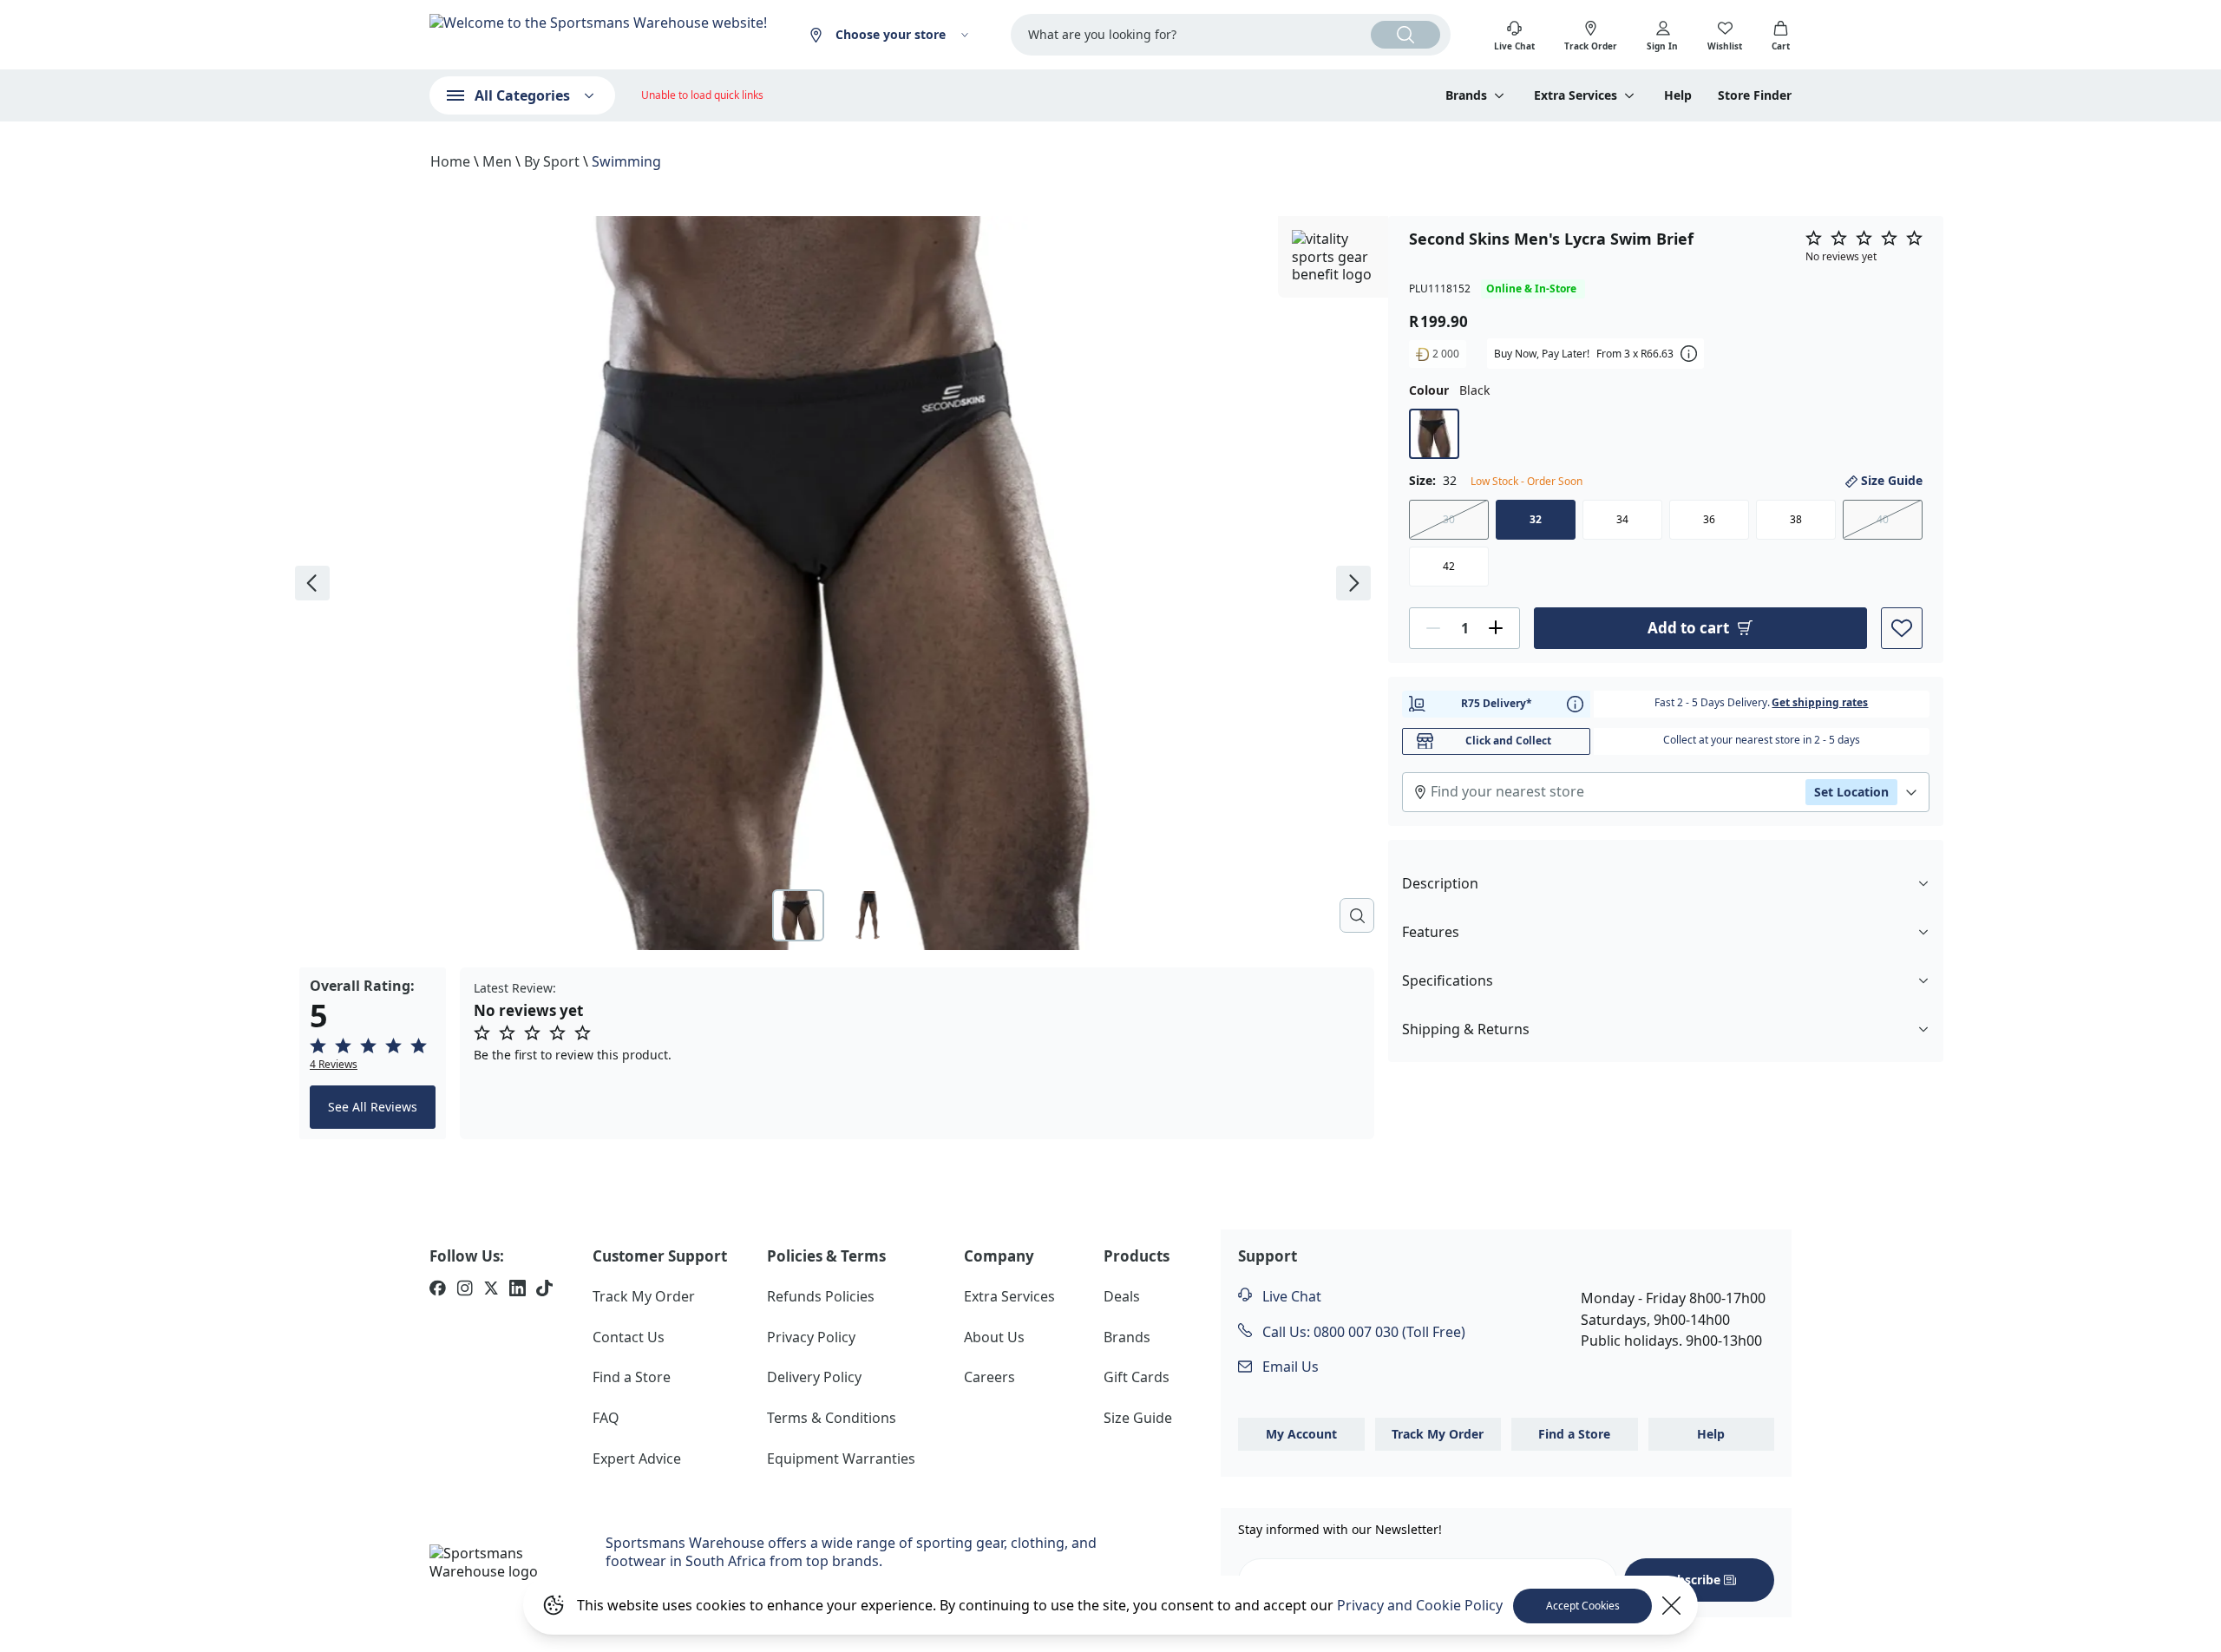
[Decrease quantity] (1433, 627)
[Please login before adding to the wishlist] (1902, 627)
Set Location (1851, 791)
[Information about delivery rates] (1575, 703)
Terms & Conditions (832, 1418)
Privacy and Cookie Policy (1420, 1605)
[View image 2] (868, 915)
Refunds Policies (821, 1296)
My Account (1301, 1434)
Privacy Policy (811, 1337)
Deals (1122, 1296)
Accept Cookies (1583, 1606)
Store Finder (1755, 95)
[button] (373, 1054)
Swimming (626, 161)
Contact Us (629, 1337)
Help (1678, 95)
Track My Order (644, 1296)
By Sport (552, 161)
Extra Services (1009, 1296)
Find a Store (632, 1377)
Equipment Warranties (841, 1459)
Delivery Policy (814, 1377)
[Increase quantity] (1496, 627)
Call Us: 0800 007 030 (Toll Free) (1362, 1332)
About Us (994, 1337)
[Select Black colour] (1434, 434)
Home (450, 161)
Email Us (1289, 1367)
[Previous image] (312, 583)
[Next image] (1353, 583)
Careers (989, 1377)
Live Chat (1290, 1296)
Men (497, 161)
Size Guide (1892, 481)
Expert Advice (637, 1459)
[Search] (1405, 35)
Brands (1127, 1337)
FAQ (606, 1418)
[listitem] (438, 1290)
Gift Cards (1137, 1377)
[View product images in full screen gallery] (1357, 915)
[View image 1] (798, 915)
